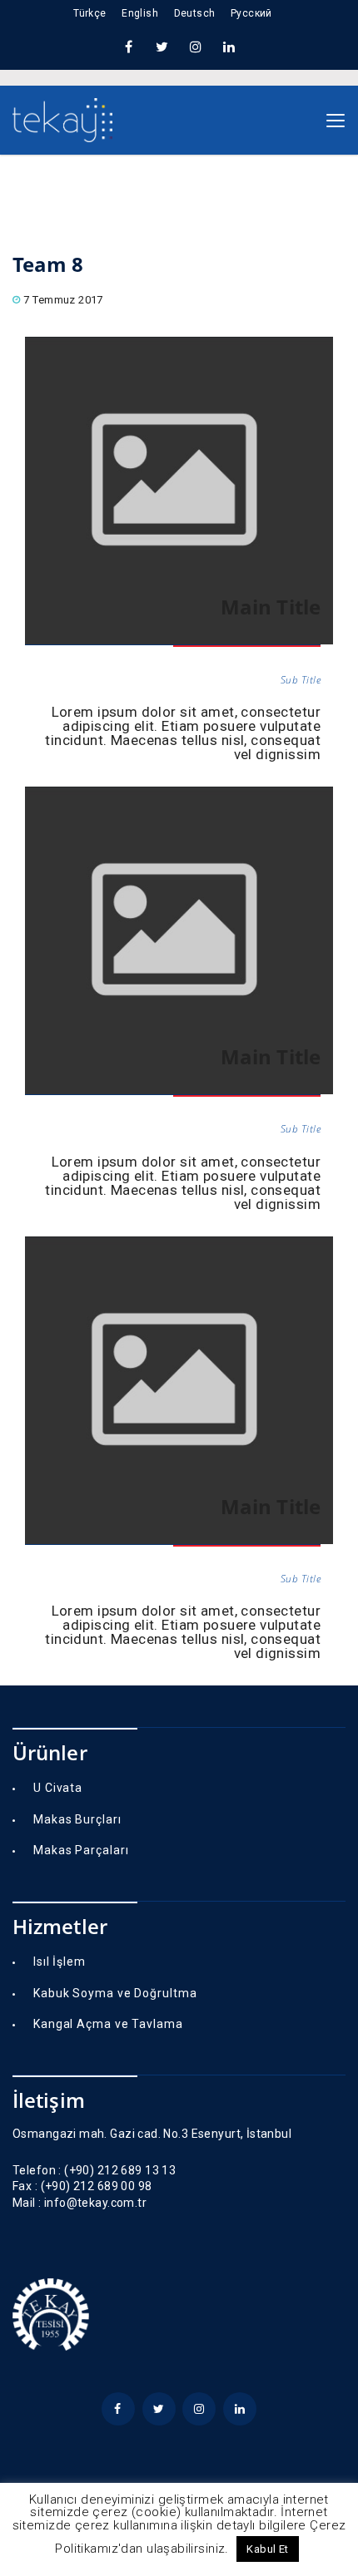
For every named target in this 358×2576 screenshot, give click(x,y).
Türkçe (90, 13)
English (140, 13)
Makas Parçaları (81, 1850)
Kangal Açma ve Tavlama (108, 2024)
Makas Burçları (77, 1819)
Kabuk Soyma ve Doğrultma (115, 1993)
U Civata (58, 1788)
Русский (251, 13)
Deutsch (195, 13)
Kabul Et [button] (267, 2549)
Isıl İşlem (60, 1962)
